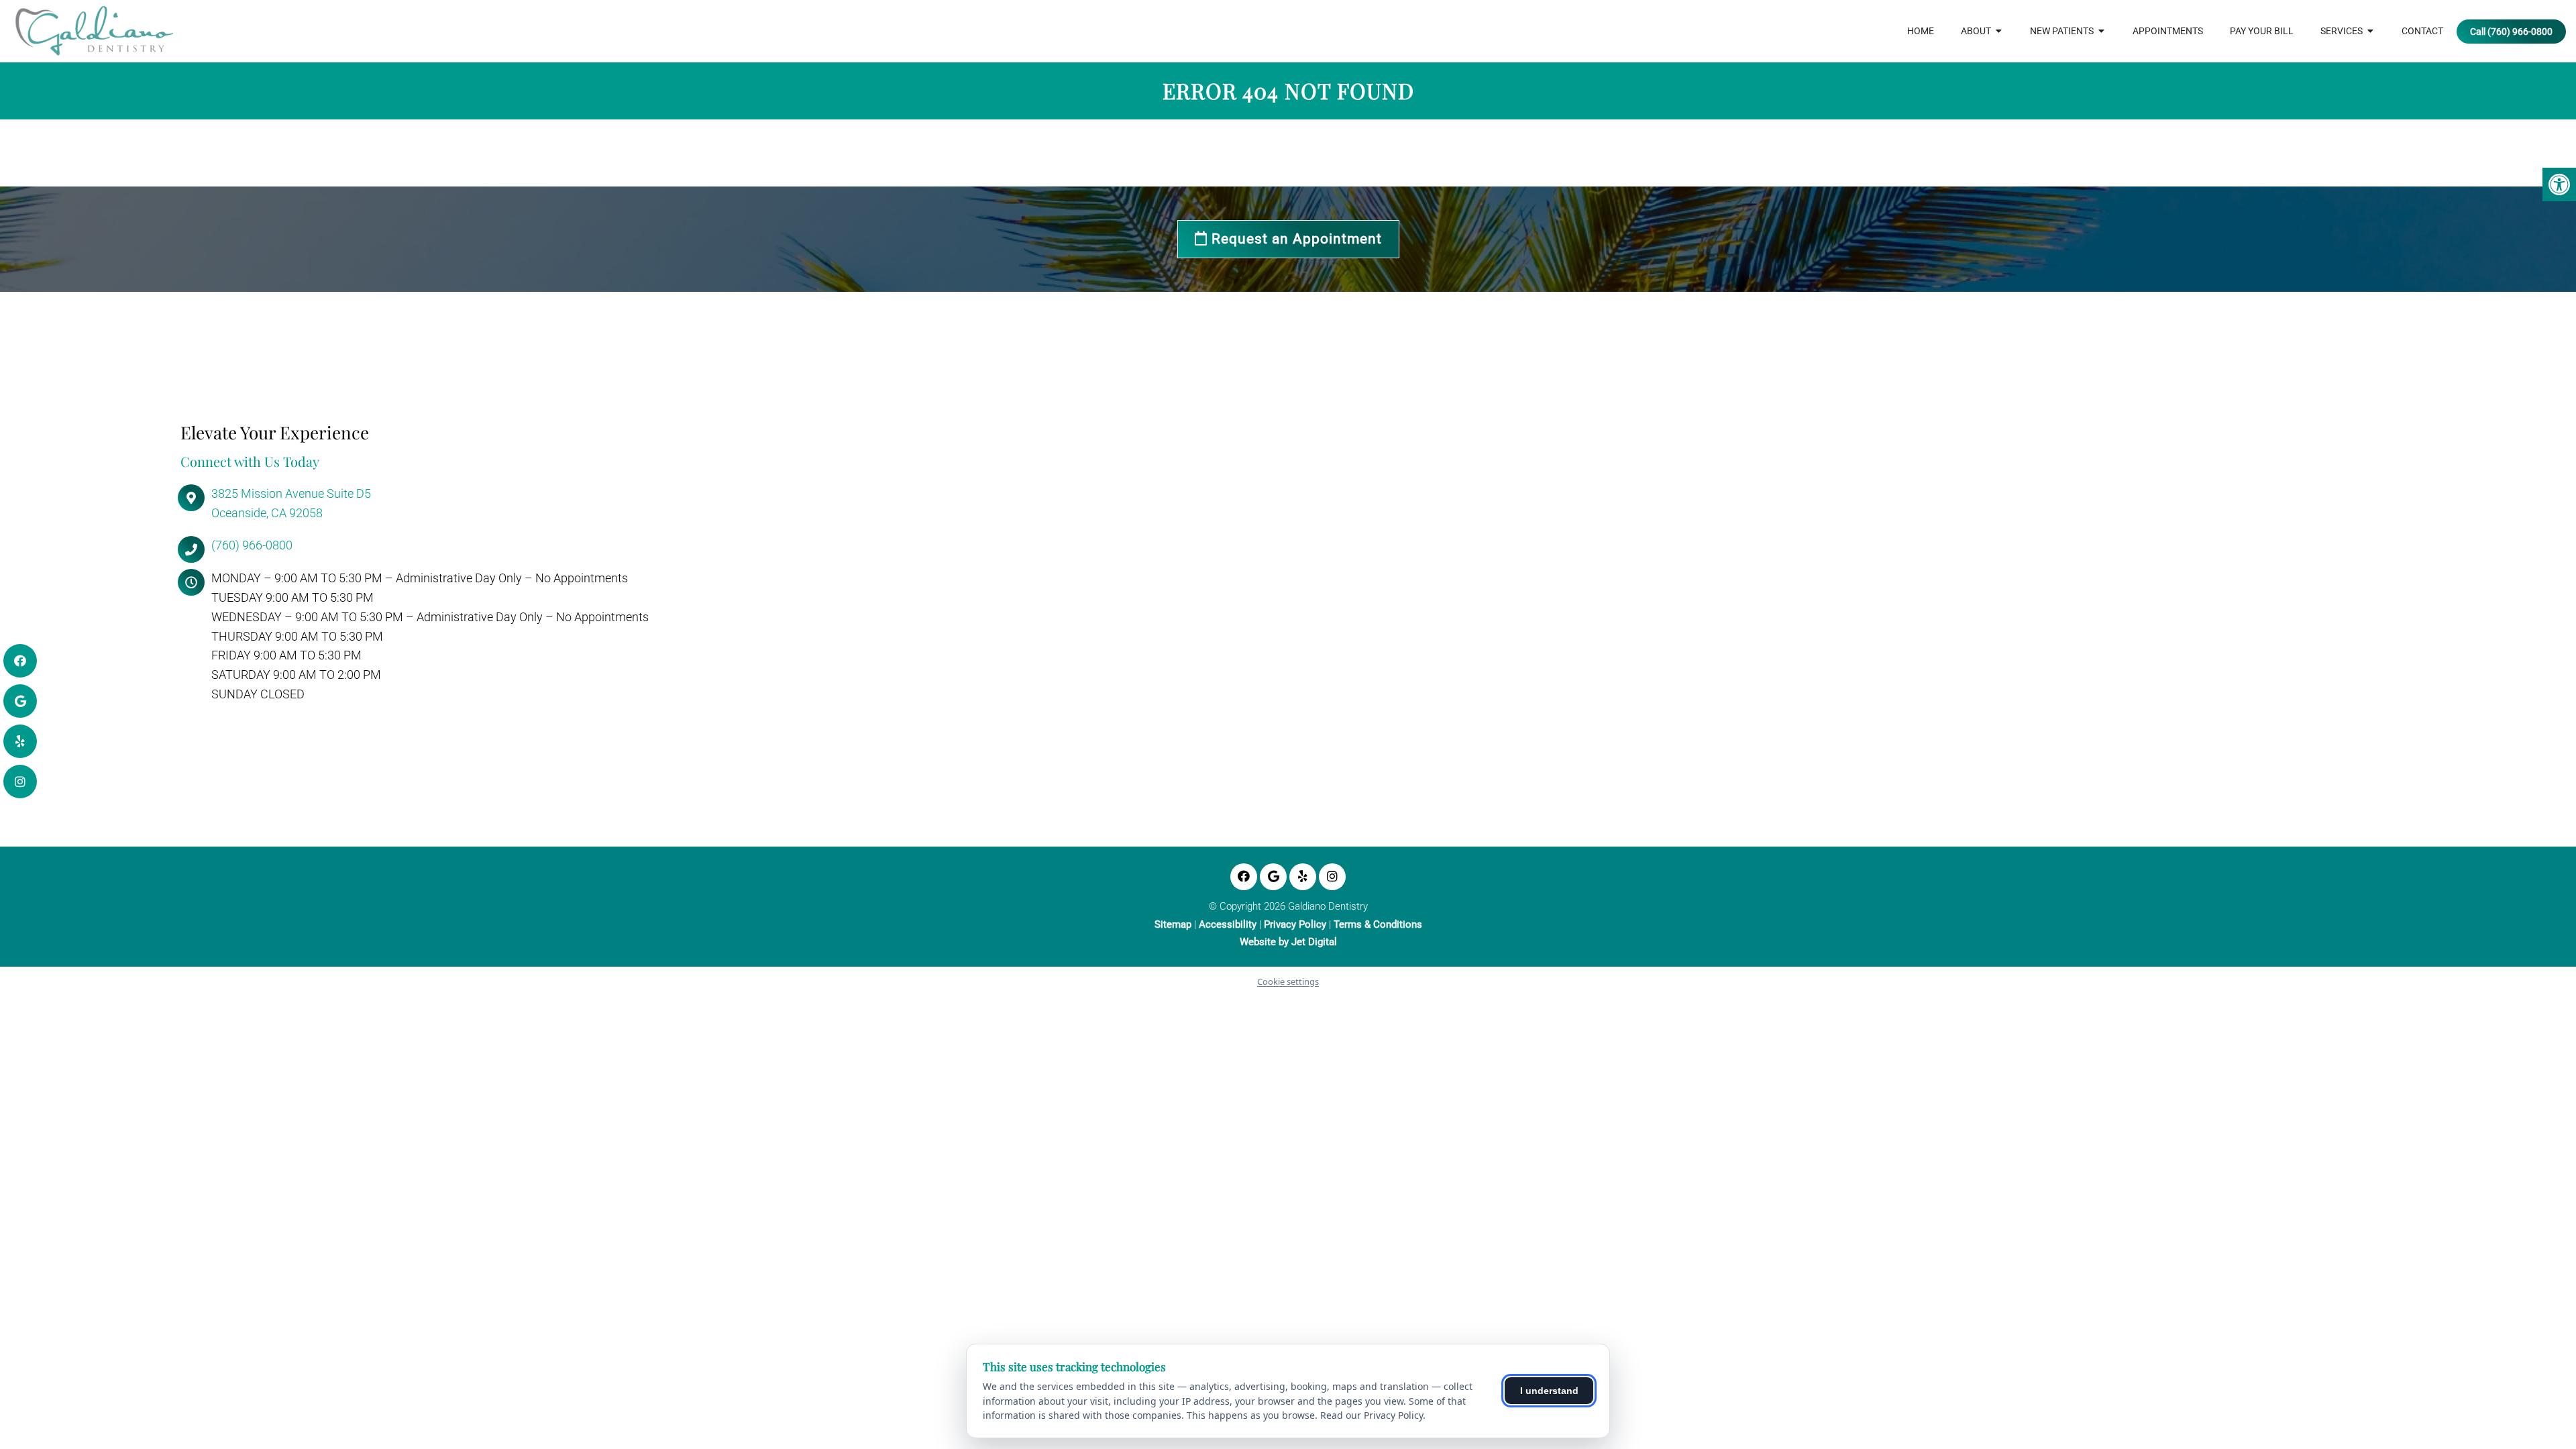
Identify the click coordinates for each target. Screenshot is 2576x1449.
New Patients (2062, 31)
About (1976, 31)
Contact (2422, 31)
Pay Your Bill (2262, 31)
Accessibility (1228, 925)
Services (2342, 31)
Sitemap (1173, 925)
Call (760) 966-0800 (2511, 32)
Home (1921, 31)
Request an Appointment (1295, 239)
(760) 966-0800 (252, 545)
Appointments (2168, 31)
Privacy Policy (1295, 925)
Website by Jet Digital (1288, 942)
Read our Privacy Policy (1372, 1415)
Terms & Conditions (1378, 925)
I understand (1549, 1391)
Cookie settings (1288, 981)
